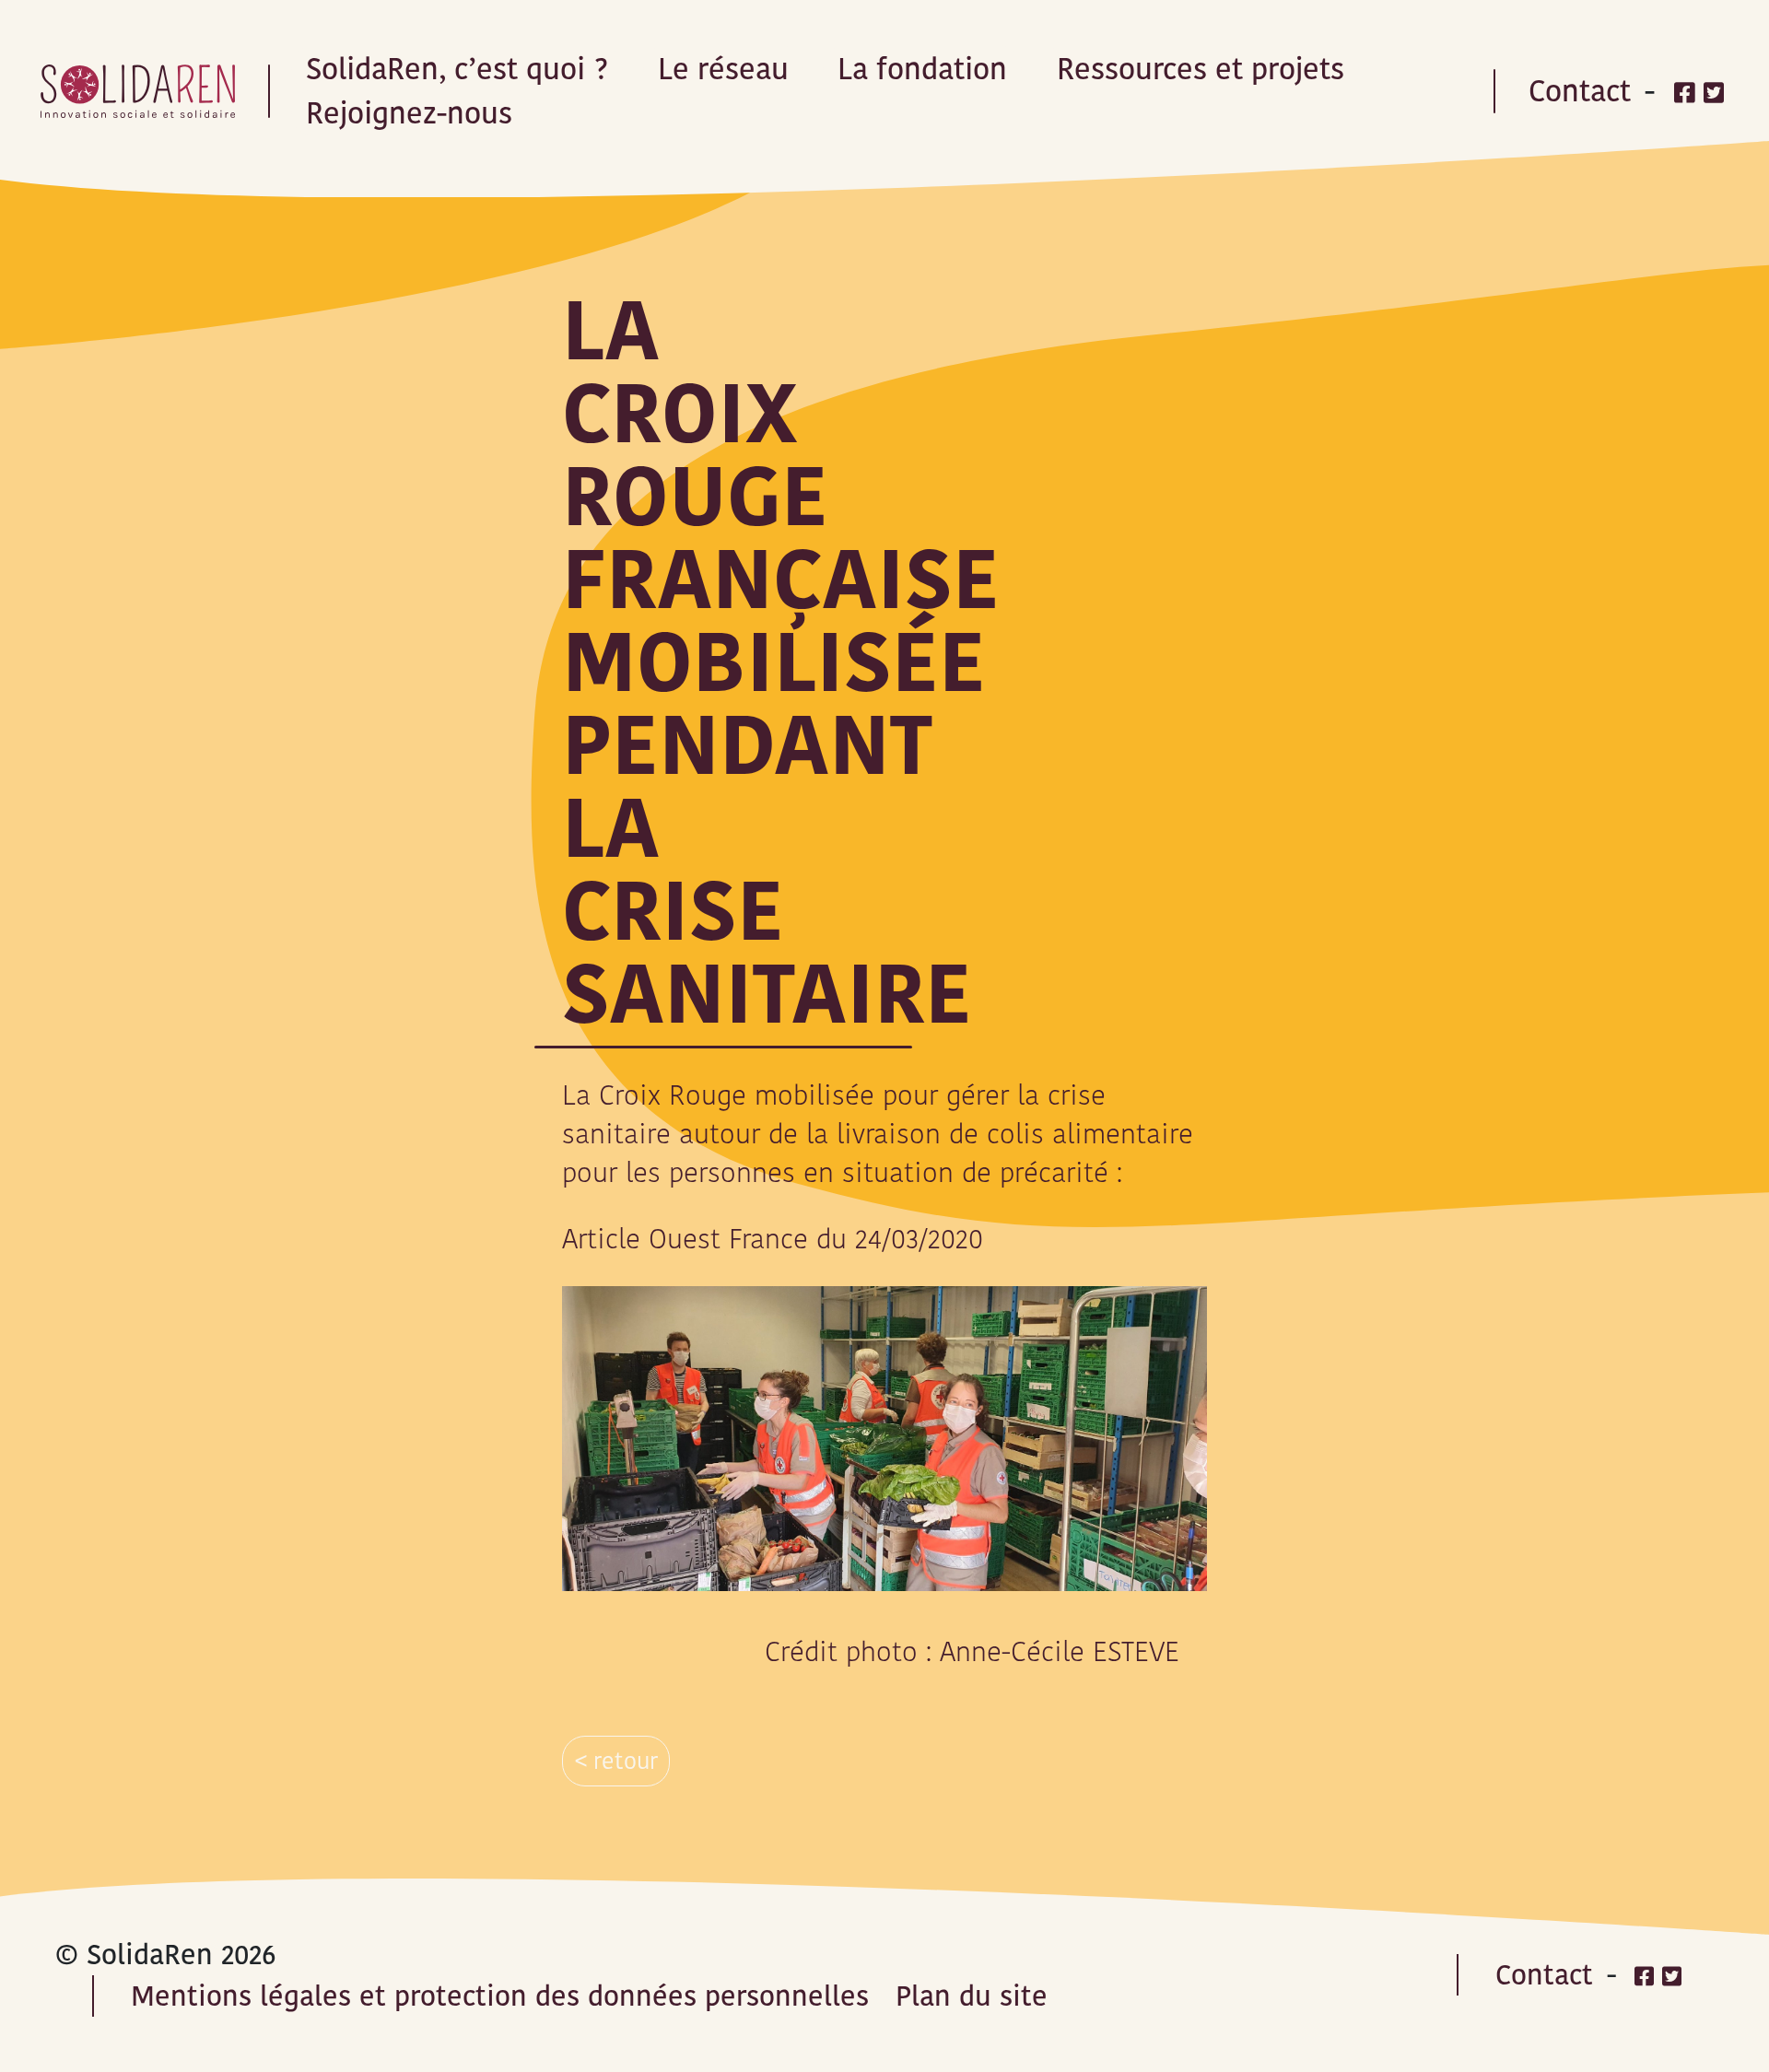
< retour (616, 1761)
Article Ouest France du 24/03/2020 (773, 1239)
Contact (1580, 91)
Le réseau (723, 69)
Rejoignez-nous (409, 113)
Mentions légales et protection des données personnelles (500, 1996)
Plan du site (972, 1996)
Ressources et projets (1201, 69)
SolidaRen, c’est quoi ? (457, 69)
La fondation (922, 69)
